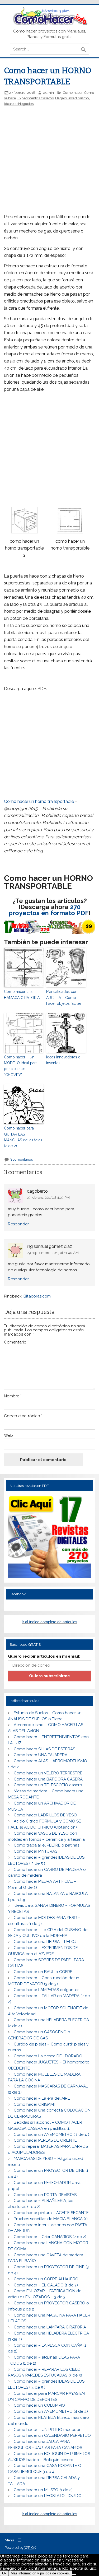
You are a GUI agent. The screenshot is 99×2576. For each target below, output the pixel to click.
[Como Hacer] (49, 24)
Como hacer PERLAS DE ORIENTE (45, 2140)
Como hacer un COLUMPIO (39, 2405)
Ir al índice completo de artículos (49, 1622)
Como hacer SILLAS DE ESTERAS (44, 1749)
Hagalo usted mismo (72, 98)
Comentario (16, 1342)
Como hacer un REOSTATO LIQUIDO (48, 2496)
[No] (74, 2574)
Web (8, 1436)
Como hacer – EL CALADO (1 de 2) (46, 2285)
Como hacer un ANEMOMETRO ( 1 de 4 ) (51, 2135)
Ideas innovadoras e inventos (63, 1060)
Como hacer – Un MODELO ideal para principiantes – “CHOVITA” (21, 1066)
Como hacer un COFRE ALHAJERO (46, 2279)
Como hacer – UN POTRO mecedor (47, 2430)
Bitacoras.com (37, 1296)
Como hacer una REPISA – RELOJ (45, 1942)
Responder (18, 1224)
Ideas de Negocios (19, 104)
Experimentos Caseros (36, 98)
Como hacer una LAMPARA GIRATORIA (50, 2327)
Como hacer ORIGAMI (34, 2104)
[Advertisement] (50, 145)
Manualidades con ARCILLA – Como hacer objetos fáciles (64, 998)
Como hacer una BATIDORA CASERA (48, 1779)
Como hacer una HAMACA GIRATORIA (22, 994)
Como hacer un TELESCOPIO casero (48, 1785)
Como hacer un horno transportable (39, 801)
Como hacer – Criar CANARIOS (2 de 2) (50, 2237)
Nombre (13, 1396)
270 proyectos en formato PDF (49, 910)
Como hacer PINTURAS (36, 1851)
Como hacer (72, 92)
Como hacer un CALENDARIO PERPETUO (52, 2435)
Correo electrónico (23, 1416)
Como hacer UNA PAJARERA (41, 1755)
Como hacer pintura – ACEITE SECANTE (51, 2213)
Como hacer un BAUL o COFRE (43, 1972)
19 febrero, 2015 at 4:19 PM (48, 1197)
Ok (4, 2573)
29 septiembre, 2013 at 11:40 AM (53, 1253)
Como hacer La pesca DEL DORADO (48, 2056)
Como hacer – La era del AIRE (42, 2098)
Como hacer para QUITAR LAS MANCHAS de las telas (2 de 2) (23, 1137)
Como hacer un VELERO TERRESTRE (48, 1773)
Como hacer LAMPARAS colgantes (46, 1990)
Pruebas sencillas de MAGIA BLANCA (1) (51, 2219)
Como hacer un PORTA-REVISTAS (45, 2195)
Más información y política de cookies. (40, 2573)
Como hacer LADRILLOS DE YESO (45, 1815)
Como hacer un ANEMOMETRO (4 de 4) (51, 2411)
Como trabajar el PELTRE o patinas (46, 1845)
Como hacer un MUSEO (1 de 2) (43, 2490)
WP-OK (30, 2548)
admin (49, 92)
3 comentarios (21, 1159)
